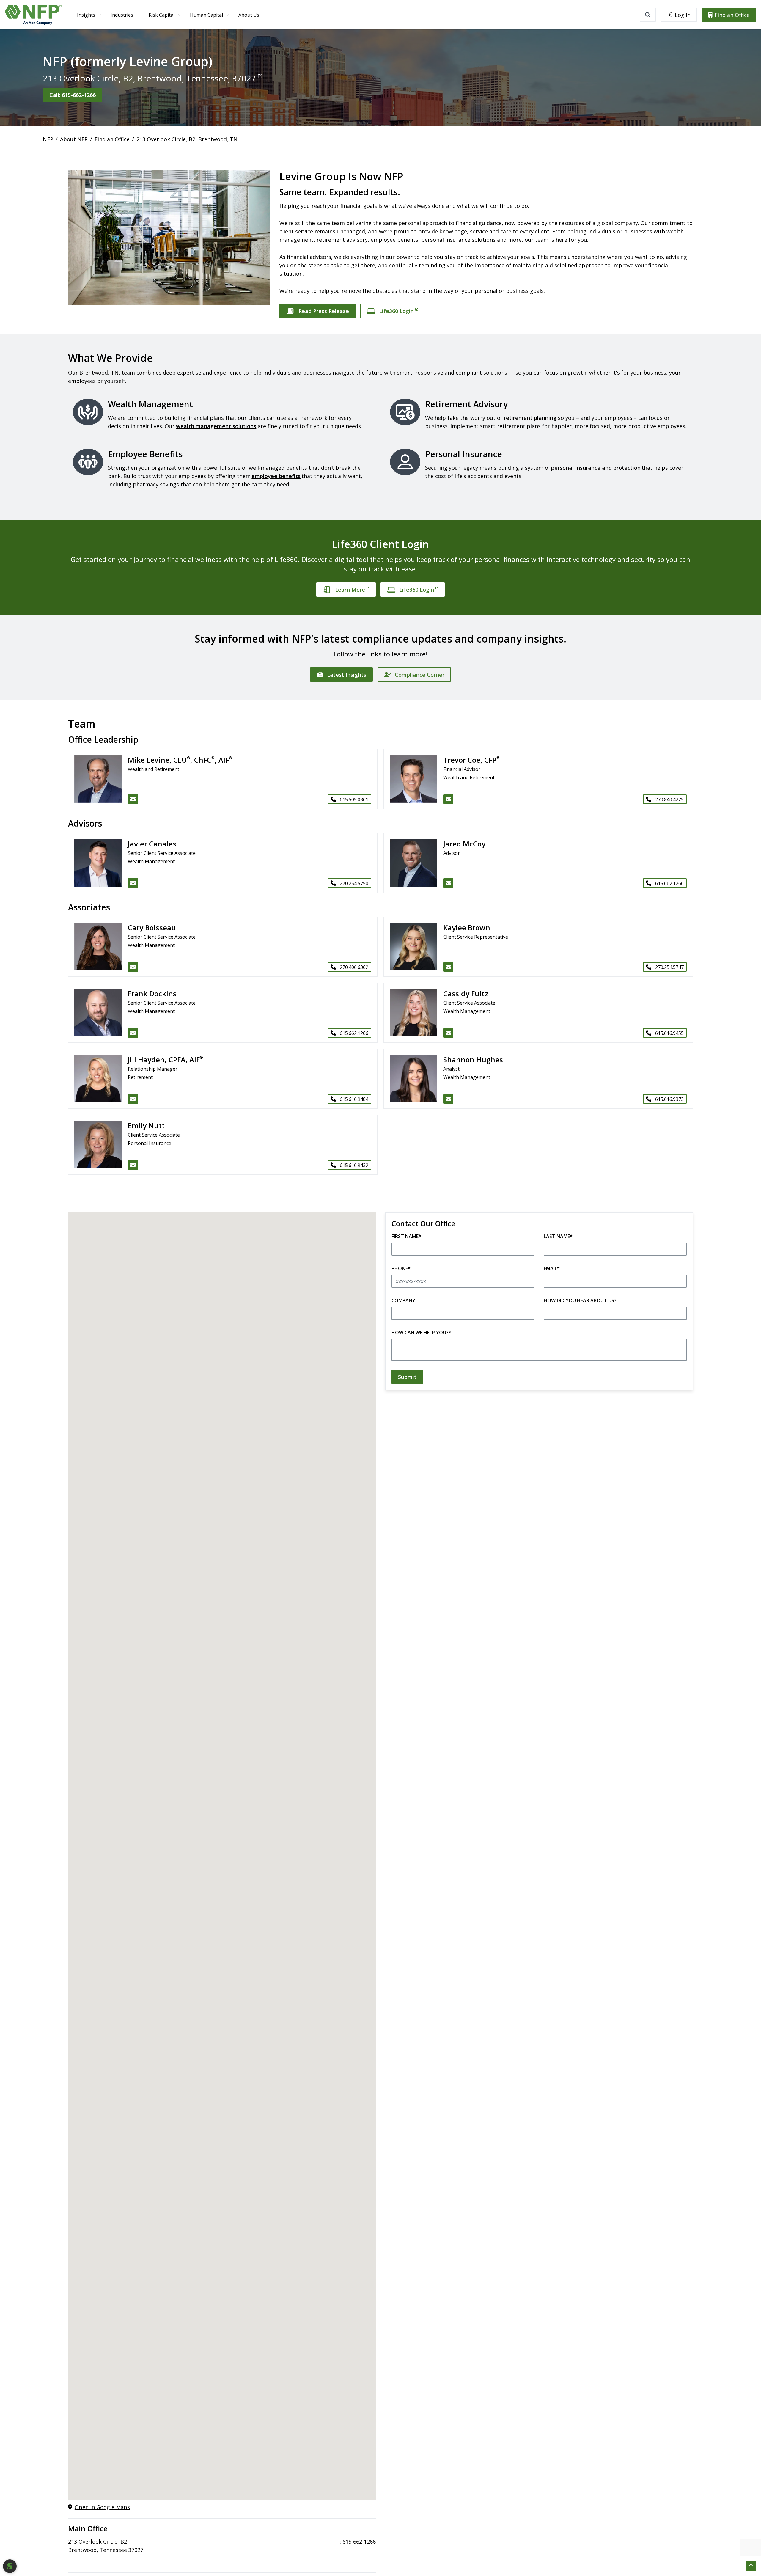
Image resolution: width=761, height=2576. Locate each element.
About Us (249, 15)
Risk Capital (162, 15)
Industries (122, 15)
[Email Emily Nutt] (133, 1165)
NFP (48, 139)
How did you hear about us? (580, 1300)
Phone (401, 1268)
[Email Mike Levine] (133, 799)
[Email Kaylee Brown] (448, 967)
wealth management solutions (216, 426)
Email (552, 1268)
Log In (683, 15)
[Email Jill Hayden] (133, 1099)
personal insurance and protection (596, 468)
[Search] (648, 15)
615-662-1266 (359, 2542)
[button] (751, 2566)
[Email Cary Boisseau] (133, 967)
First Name (406, 1236)
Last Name (558, 1236)
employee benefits (276, 476)
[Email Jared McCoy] (448, 883)
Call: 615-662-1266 (73, 95)
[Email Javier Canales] (133, 883)
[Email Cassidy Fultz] (448, 1033)
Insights (86, 15)
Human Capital (206, 15)
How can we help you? (421, 1333)
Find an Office (732, 15)
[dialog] (10, 2566)
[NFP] (33, 15)
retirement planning (530, 418)
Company (403, 1300)
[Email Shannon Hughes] (448, 1099)
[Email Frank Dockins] (133, 1033)
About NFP (74, 139)
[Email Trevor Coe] (448, 799)
